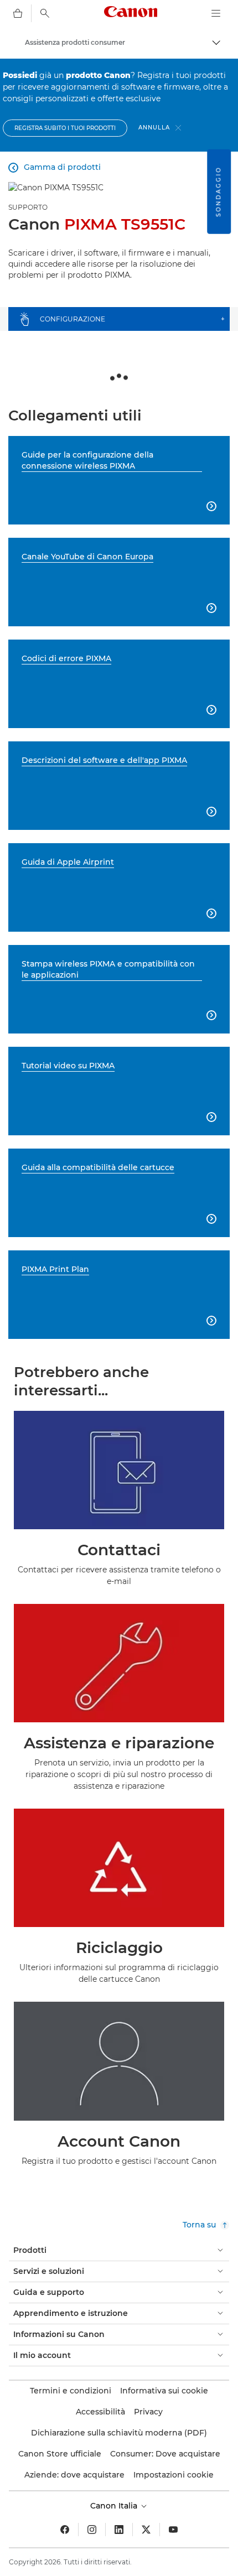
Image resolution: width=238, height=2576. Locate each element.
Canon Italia (115, 2506)
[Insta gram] (92, 2530)
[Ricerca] (45, 13)
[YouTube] (173, 2530)
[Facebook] (65, 2530)
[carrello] (18, 13)
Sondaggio (218, 192)
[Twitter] (146, 2530)
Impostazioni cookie (174, 2475)
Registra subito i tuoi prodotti (65, 128)
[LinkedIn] (119, 2530)
